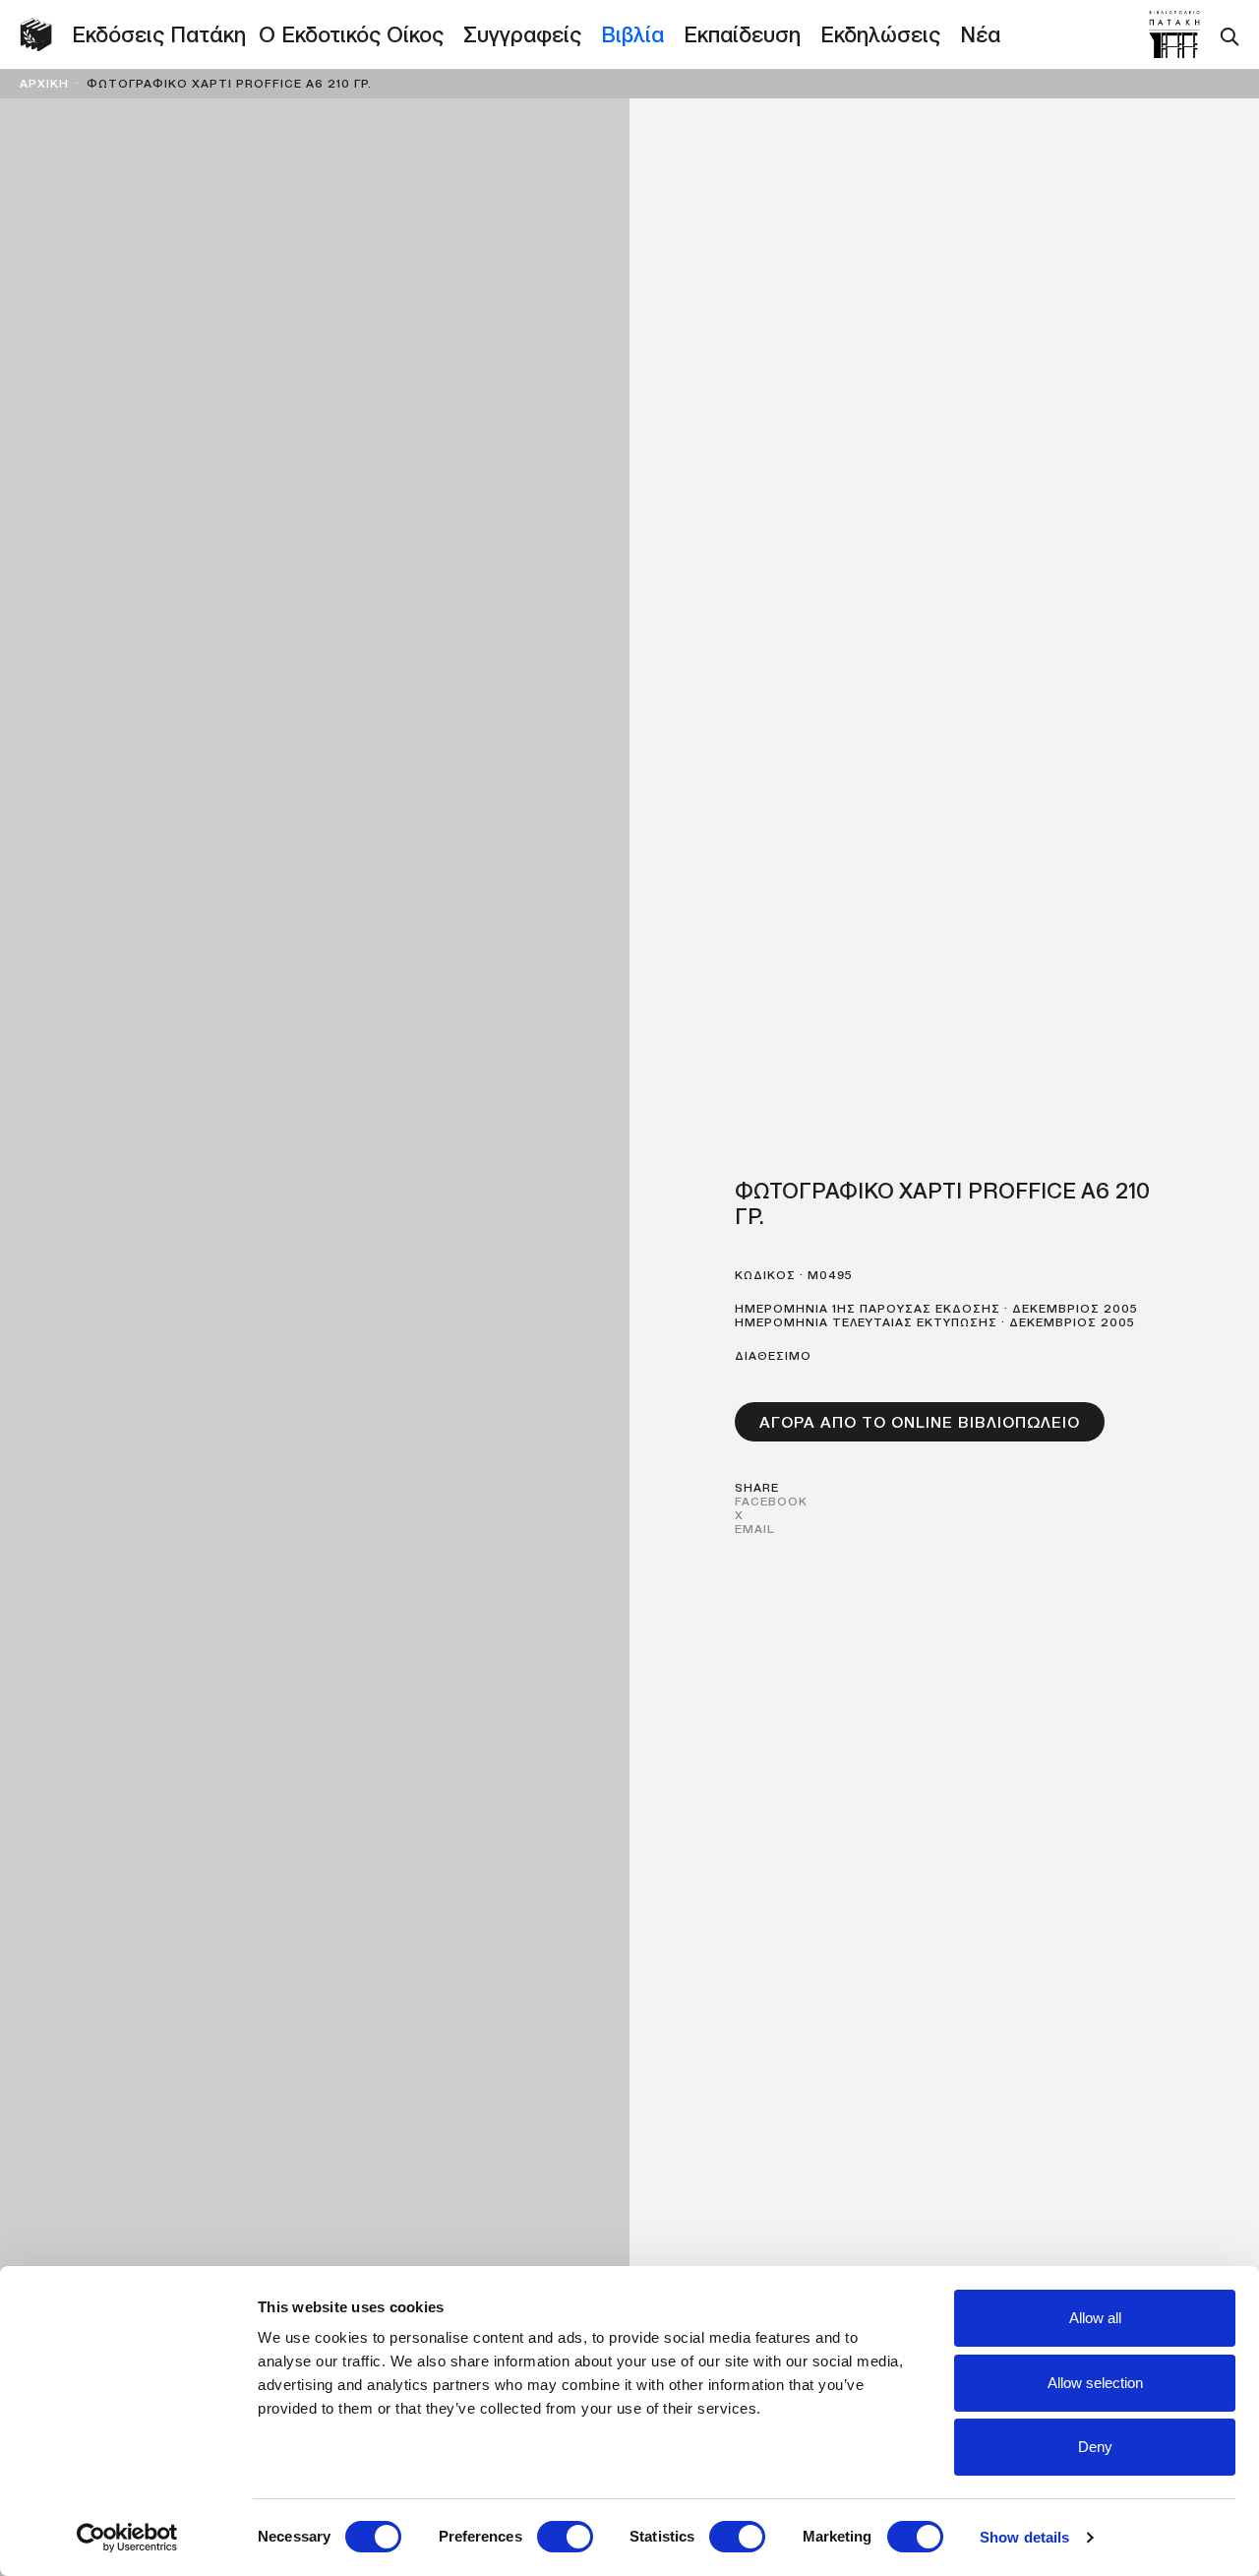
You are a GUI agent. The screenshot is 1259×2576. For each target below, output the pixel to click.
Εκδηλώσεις (880, 34)
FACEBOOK (771, 1501)
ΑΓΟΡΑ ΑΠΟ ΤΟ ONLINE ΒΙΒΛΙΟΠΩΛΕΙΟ (920, 1422)
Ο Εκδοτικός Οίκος (351, 34)
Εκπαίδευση (742, 34)
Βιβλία (632, 34)
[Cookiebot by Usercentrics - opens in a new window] (127, 2538)
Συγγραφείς (522, 34)
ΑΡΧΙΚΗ (44, 83)
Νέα (980, 34)
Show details (1024, 2537)
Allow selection (1095, 2383)
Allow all (1095, 2318)
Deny (1095, 2447)
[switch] (565, 2537)
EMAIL (754, 1529)
